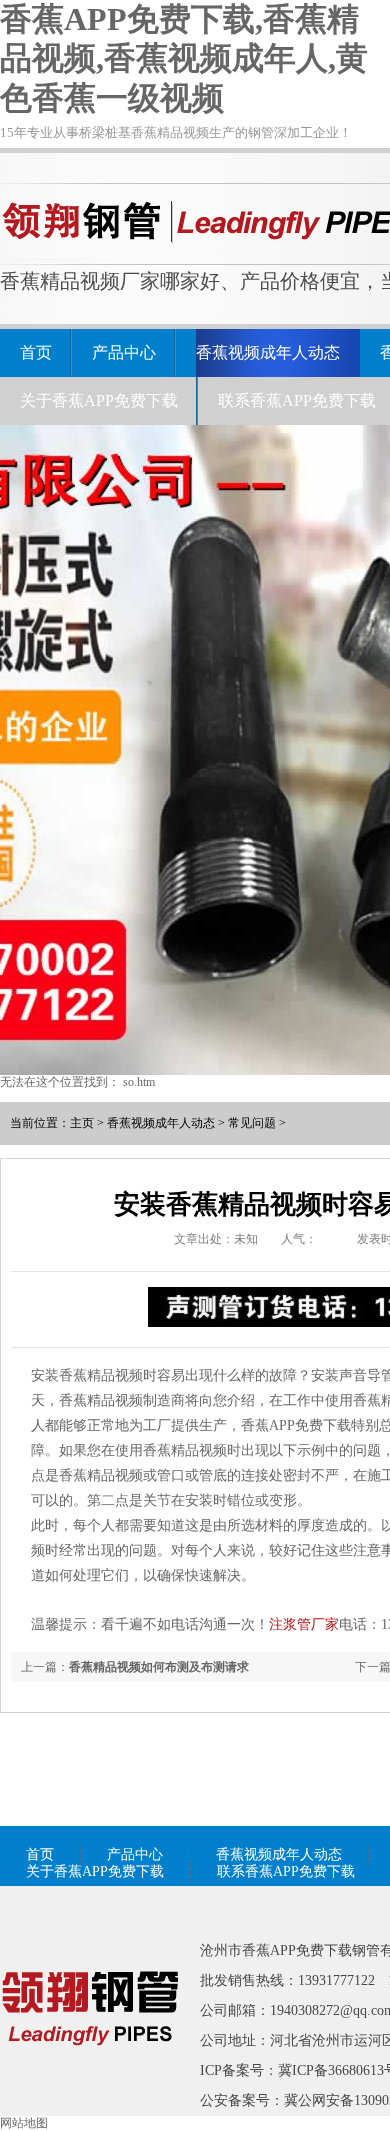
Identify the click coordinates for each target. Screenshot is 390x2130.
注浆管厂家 (304, 1624)
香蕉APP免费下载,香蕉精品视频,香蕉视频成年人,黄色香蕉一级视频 (184, 58)
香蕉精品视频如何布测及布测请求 (159, 1667)
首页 (36, 352)
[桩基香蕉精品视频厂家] (90, 2074)
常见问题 (252, 1123)
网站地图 (24, 2123)
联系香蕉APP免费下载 (297, 400)
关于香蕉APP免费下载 (99, 400)
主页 (82, 1123)
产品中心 (124, 352)
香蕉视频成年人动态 (268, 352)
